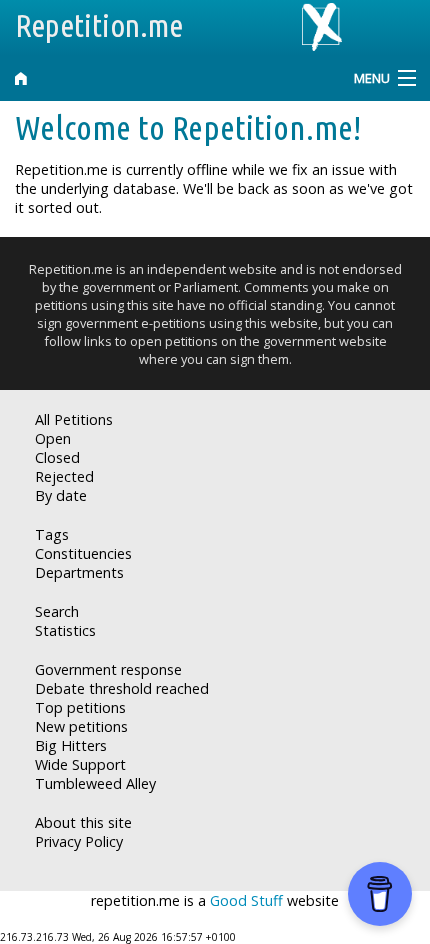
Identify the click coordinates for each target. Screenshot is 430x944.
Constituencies (83, 553)
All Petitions (74, 419)
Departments (79, 572)
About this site (83, 822)
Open (53, 438)
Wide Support (80, 764)
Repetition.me (99, 25)
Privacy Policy (79, 841)
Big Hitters (71, 745)
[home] (161, 78)
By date (61, 495)
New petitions (81, 726)
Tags (52, 534)
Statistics (65, 630)
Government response (108, 669)
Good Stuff (246, 900)
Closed (57, 457)
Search (57, 611)
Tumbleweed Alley (95, 783)
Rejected (64, 476)
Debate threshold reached (122, 688)
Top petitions (80, 707)
